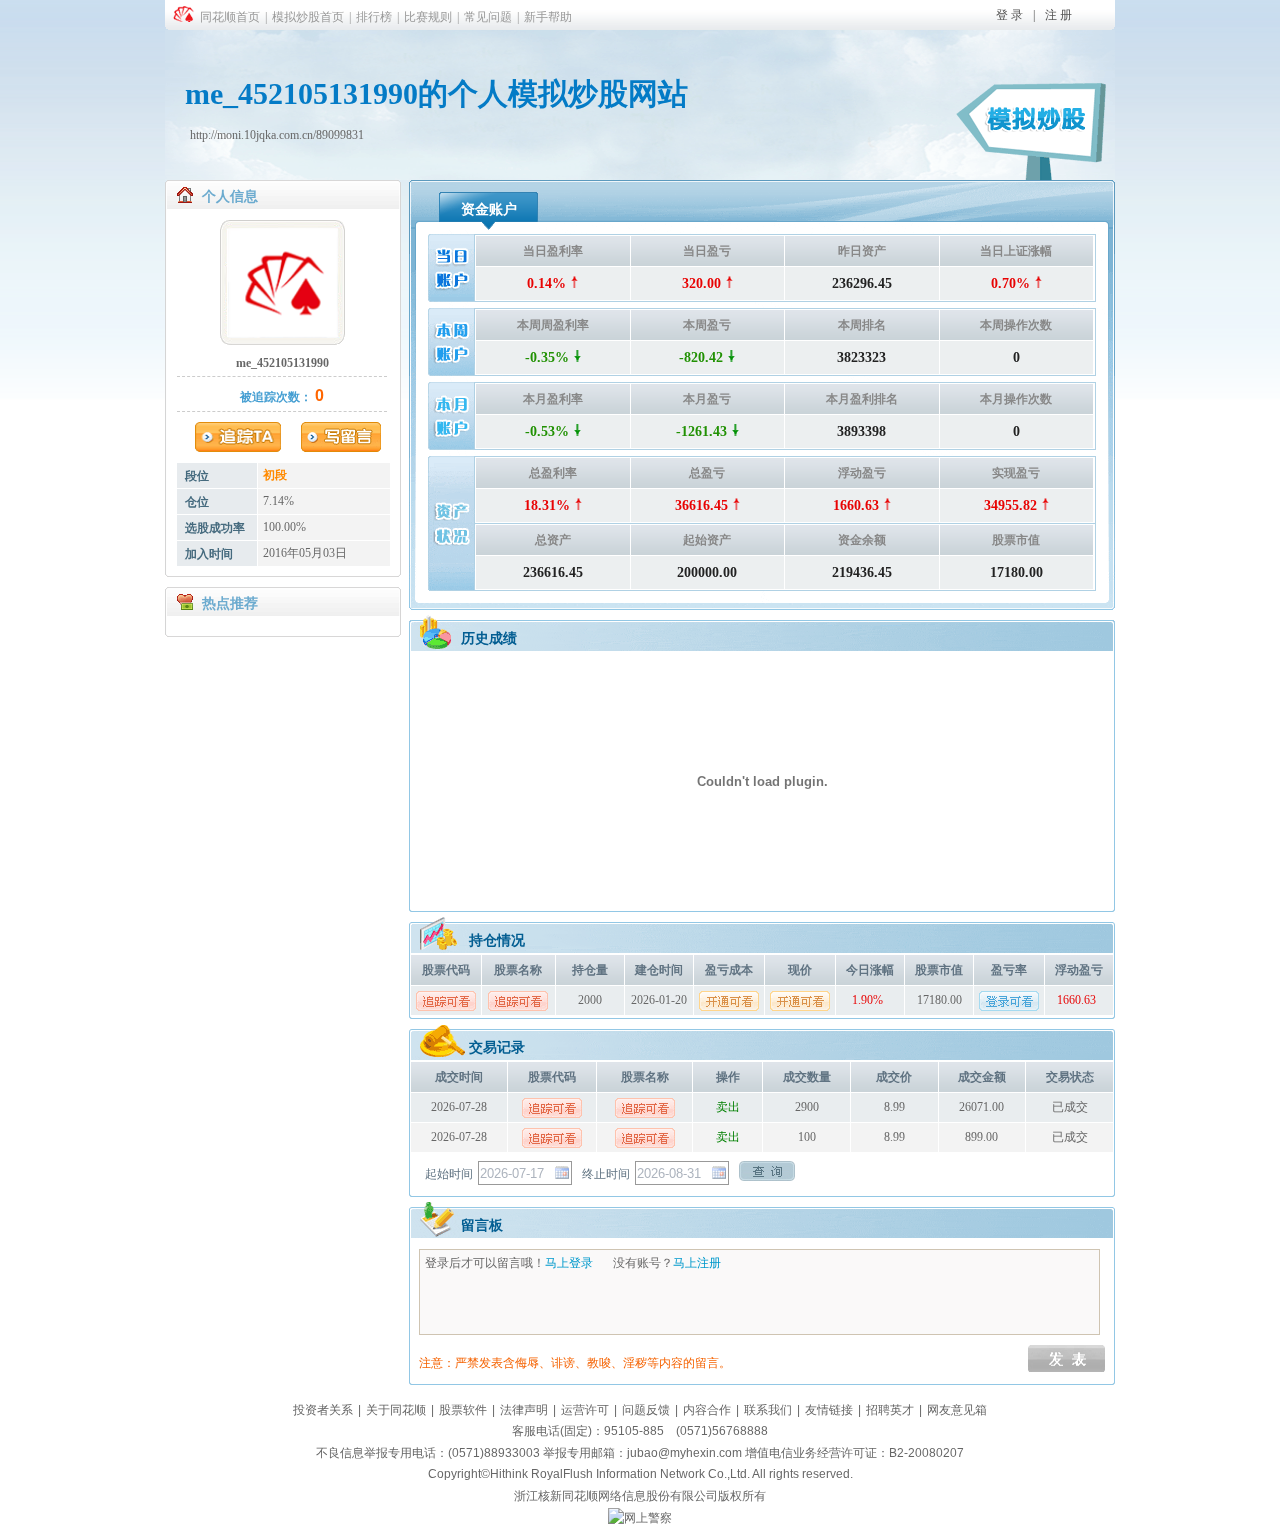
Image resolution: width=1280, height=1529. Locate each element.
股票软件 (463, 1410)
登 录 (1009, 15)
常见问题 (488, 17)
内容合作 (707, 1410)
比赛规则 (428, 17)
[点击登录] (1009, 1001)
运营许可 (585, 1410)
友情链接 (829, 1410)
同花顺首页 (230, 17)
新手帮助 (548, 17)
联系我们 (768, 1410)
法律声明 (524, 1410)
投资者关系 (323, 1410)
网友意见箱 (957, 1410)
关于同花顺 (396, 1410)
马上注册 (697, 1263)
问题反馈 (646, 1410)
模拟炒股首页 (308, 17)
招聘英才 (890, 1410)
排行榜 (374, 17)
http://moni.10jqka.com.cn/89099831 (277, 135)
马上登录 (569, 1263)
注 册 (1058, 15)
